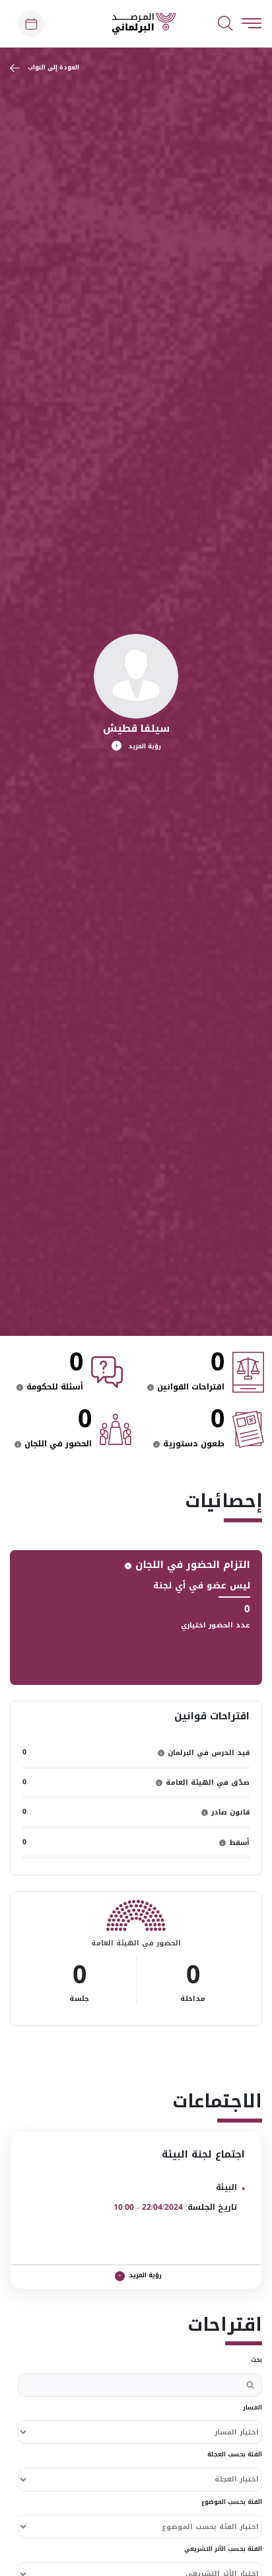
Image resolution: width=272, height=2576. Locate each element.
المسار (253, 2408)
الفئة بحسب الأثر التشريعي (223, 2550)
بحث (256, 2361)
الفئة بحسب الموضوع (232, 2503)
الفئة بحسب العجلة (235, 2455)
